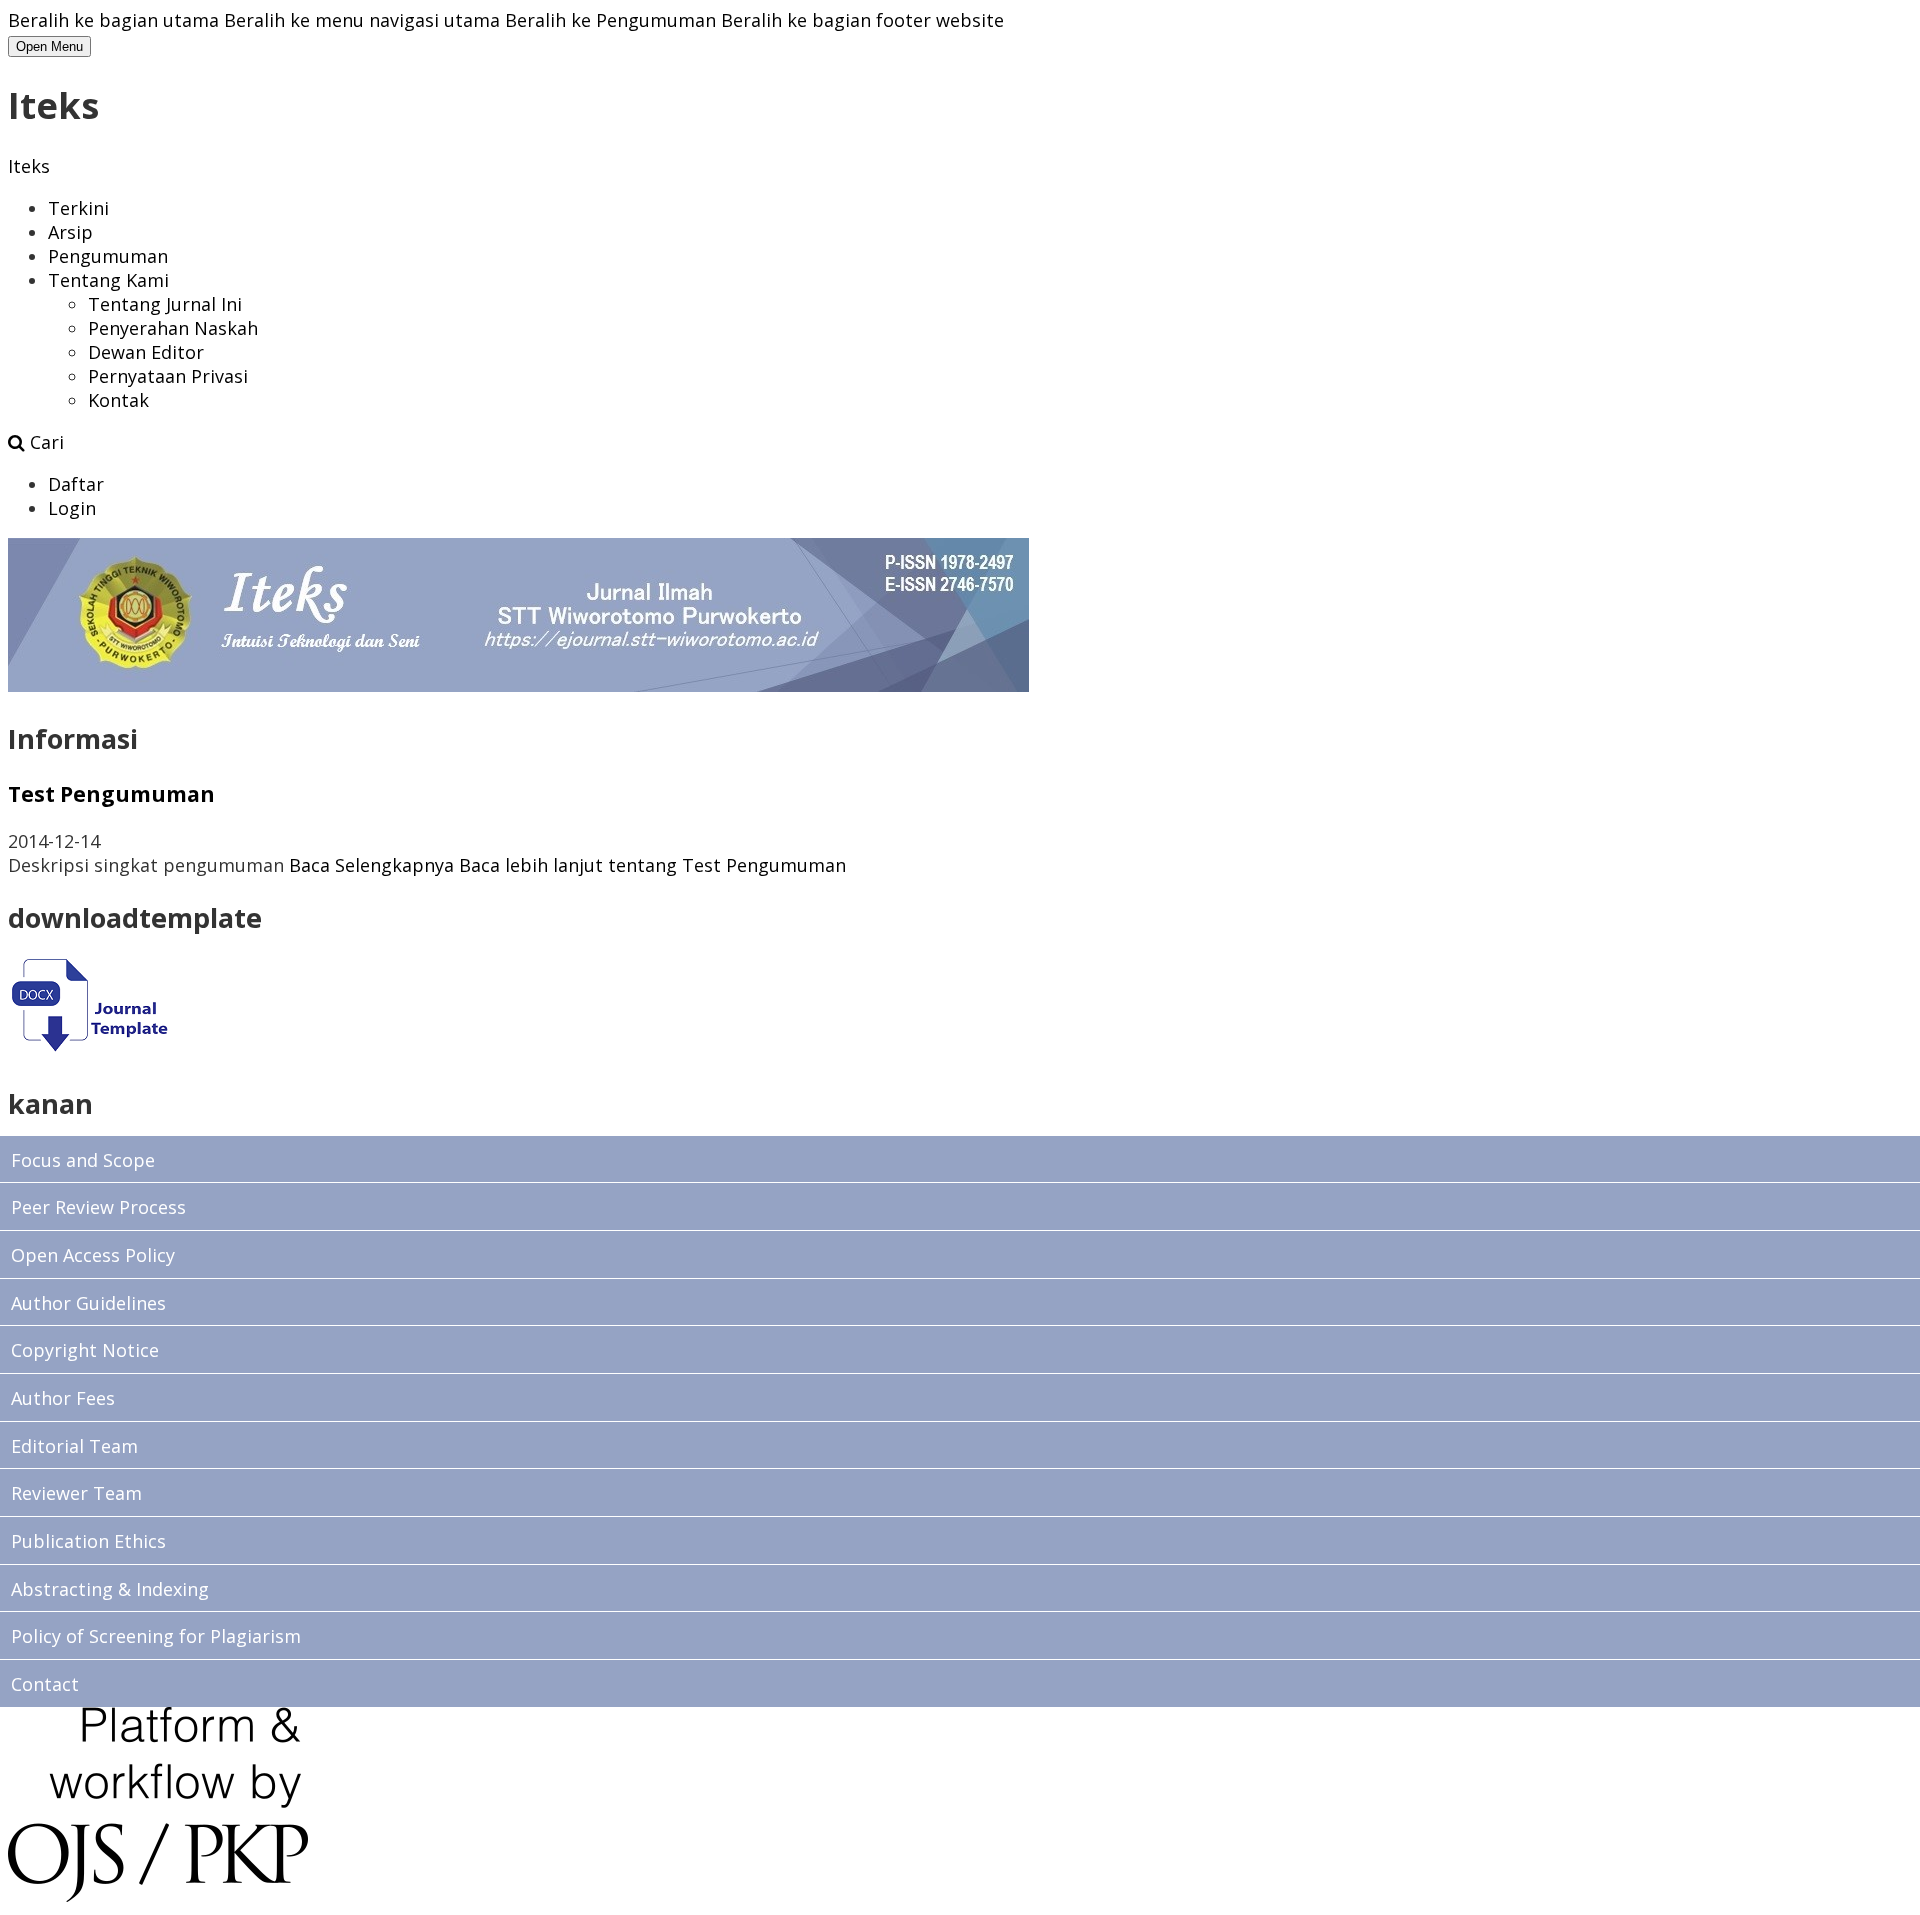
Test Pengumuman (111, 793)
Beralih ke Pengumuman (610, 20)
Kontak (118, 400)
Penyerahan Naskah (173, 328)
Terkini (78, 208)
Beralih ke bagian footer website (862, 20)
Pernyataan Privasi (168, 376)
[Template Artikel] (88, 1051)
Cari (44, 442)
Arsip (70, 232)
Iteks (29, 166)
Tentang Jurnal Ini (165, 304)
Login (72, 508)
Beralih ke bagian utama (113, 20)
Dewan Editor (146, 352)
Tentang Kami (108, 280)
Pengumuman (108, 256)
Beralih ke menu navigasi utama (362, 20)
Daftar (76, 484)
